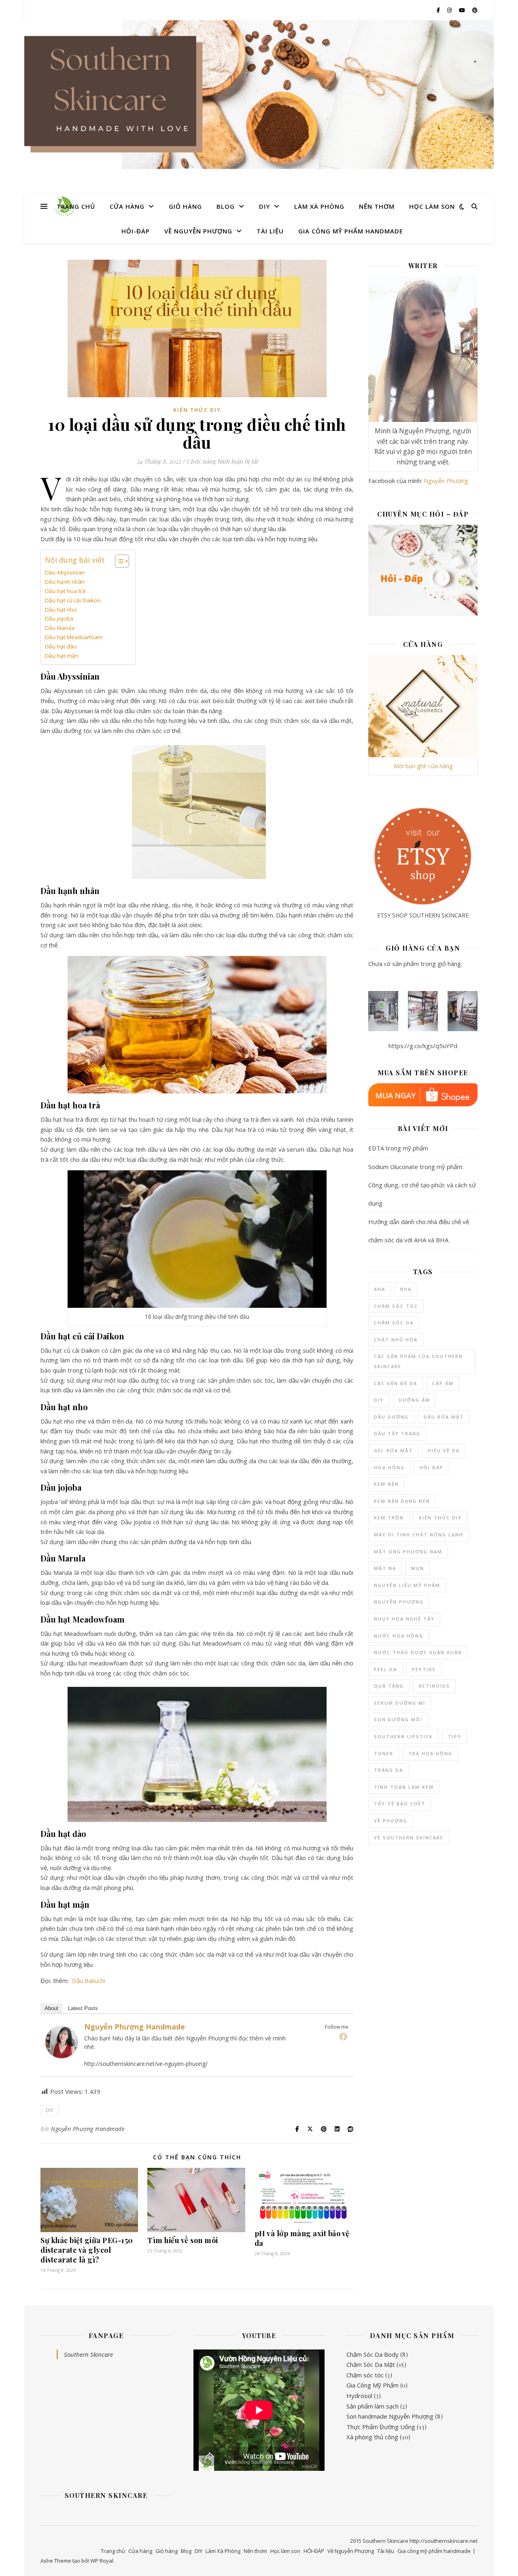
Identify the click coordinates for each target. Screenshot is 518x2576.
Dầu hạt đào (61, 646)
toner (384, 1753)
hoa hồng (389, 1467)
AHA (380, 1289)
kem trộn (389, 1518)
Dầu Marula (60, 628)
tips (455, 1736)
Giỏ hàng (185, 206)
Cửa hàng (127, 206)
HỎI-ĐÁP (136, 231)
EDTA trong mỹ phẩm (398, 1148)
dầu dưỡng (391, 1417)
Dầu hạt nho (61, 610)
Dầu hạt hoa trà (65, 591)
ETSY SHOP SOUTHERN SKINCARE (423, 915)
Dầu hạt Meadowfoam (74, 637)
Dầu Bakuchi (89, 1981)
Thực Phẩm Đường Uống (381, 2427)
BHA (406, 1289)
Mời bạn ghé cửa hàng (423, 766)
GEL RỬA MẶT (393, 1450)
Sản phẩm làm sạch (373, 2406)
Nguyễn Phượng (446, 481)
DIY (264, 206)
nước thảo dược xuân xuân (418, 1652)
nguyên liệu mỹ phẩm (407, 1585)
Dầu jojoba (59, 619)
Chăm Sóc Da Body (373, 2354)
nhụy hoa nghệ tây (404, 1619)
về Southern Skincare (409, 1838)
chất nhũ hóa (396, 1340)
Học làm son (432, 206)
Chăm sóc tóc (365, 2375)
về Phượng (391, 1821)
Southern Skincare (88, 2354)
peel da (385, 1669)
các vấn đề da (396, 1383)
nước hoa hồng (399, 1636)
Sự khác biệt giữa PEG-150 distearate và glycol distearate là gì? (87, 2250)
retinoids (434, 1686)
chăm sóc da (394, 1323)
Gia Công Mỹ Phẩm (373, 2385)
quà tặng (389, 1686)
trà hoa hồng (430, 1753)
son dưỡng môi (398, 1719)
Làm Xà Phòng (319, 206)
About (51, 2008)
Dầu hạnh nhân (65, 582)
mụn (418, 1568)
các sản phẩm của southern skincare (418, 1361)
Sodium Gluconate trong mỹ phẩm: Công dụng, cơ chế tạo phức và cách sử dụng (422, 1185)
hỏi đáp (432, 1467)
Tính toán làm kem (404, 1787)
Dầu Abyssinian (65, 572)
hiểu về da (444, 1450)
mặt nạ (385, 1568)
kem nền (386, 1484)
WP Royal (102, 2561)
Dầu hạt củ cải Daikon (73, 600)
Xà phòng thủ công (372, 2437)
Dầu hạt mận (62, 656)
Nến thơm (377, 206)
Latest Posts (83, 2008)
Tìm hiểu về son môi (183, 2240)
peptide (424, 1669)
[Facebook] (343, 2036)
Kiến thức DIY (197, 410)
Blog (226, 206)
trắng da (388, 1770)
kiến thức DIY (440, 1518)
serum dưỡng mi (400, 1703)
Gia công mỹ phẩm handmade (351, 231)
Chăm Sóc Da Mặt (371, 2364)
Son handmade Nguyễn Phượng (390, 2416)
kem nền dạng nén (402, 1501)
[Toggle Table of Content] (118, 561)
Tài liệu (270, 231)
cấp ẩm (443, 1383)
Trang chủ (76, 206)
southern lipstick (403, 1736)
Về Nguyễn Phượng (198, 231)
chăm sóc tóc (396, 1306)
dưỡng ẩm (414, 1400)
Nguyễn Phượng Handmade (135, 2027)
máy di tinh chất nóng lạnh (419, 1535)
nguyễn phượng (399, 1602)
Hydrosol (359, 2396)
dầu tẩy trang (397, 1433)
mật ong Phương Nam (408, 1552)
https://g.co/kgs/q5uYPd (423, 1046)
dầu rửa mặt (444, 1417)
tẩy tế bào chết (400, 1804)
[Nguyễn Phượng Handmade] (62, 2042)
